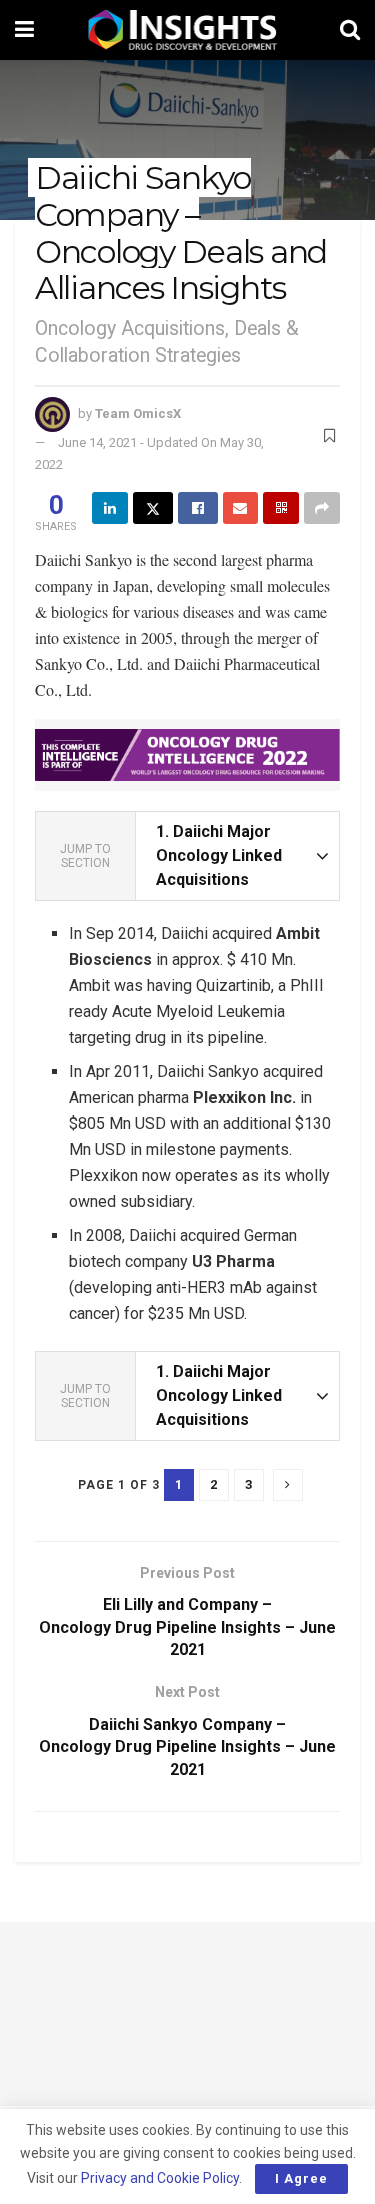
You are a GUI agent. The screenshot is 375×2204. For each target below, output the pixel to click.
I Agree (301, 2178)
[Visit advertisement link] (187, 755)
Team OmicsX (138, 413)
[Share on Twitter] (153, 508)
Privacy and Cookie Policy (160, 2178)
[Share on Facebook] (198, 508)
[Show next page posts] (288, 1485)
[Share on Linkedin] (110, 508)
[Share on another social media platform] (322, 508)
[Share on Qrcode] (281, 508)
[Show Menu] (24, 30)
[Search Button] (350, 30)
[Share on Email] (241, 508)
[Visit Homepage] (187, 30)
